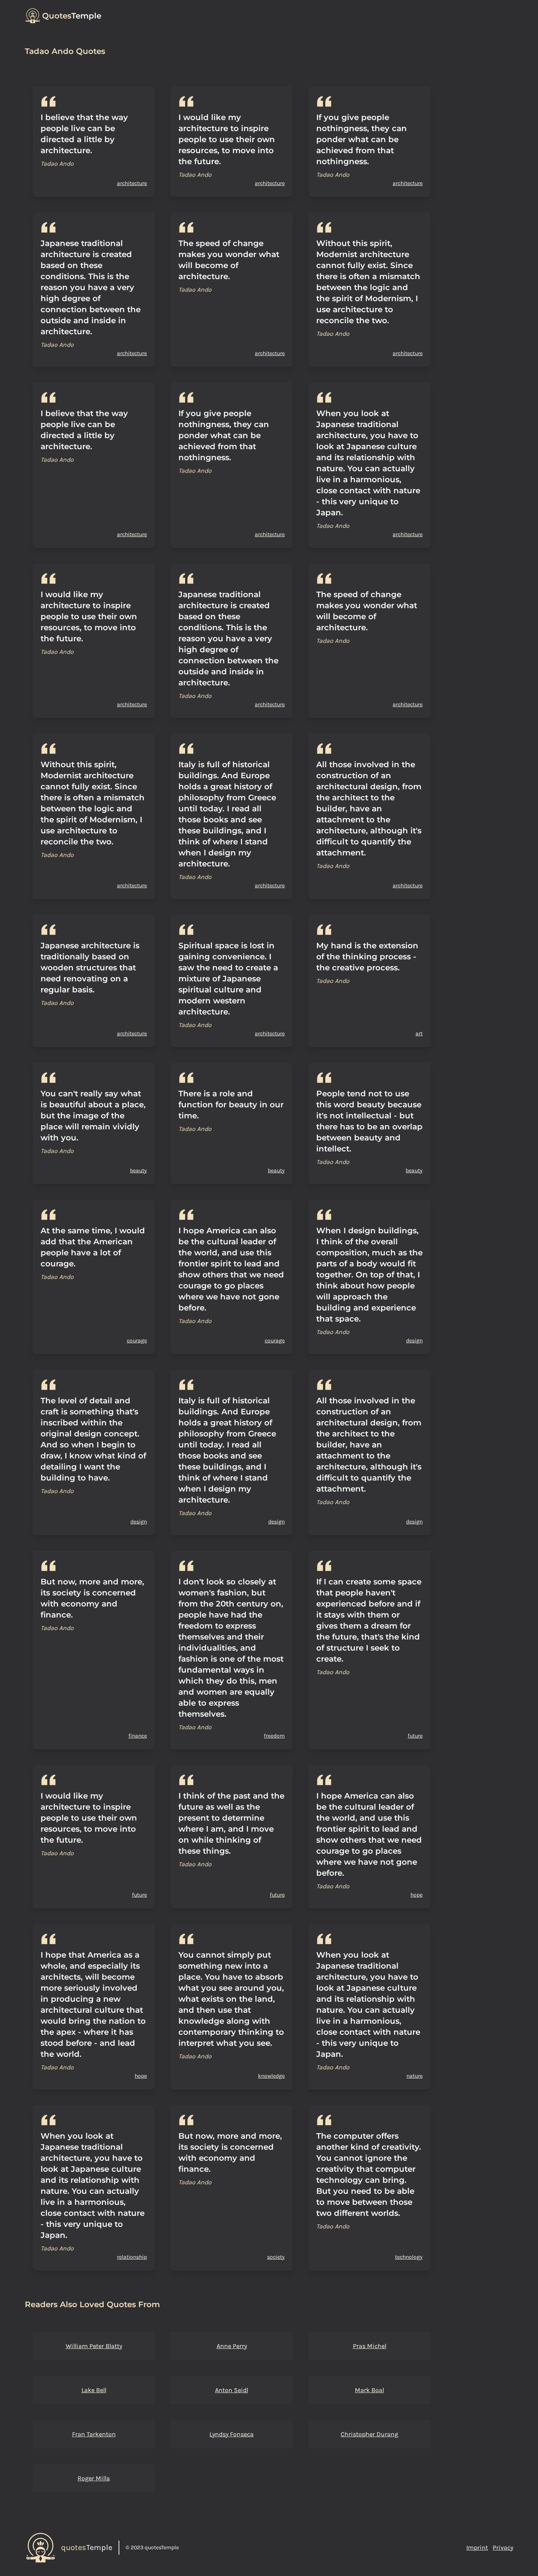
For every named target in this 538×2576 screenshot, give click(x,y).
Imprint (477, 2547)
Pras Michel (370, 2346)
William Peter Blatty (94, 2346)
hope (416, 1895)
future (415, 1736)
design (414, 1341)
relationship (132, 2257)
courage (137, 1341)
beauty (138, 1170)
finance (138, 1736)
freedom (274, 1736)
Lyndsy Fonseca (232, 2434)
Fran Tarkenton (94, 2434)
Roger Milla (94, 2478)
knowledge (271, 2076)
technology (409, 2257)
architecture (132, 183)
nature (415, 2076)
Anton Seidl (232, 2390)
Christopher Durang (369, 2434)
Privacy (503, 2547)
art (419, 1034)
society (276, 2257)
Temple (72, 16)
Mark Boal (369, 2390)
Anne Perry (232, 2346)
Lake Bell (94, 2390)
